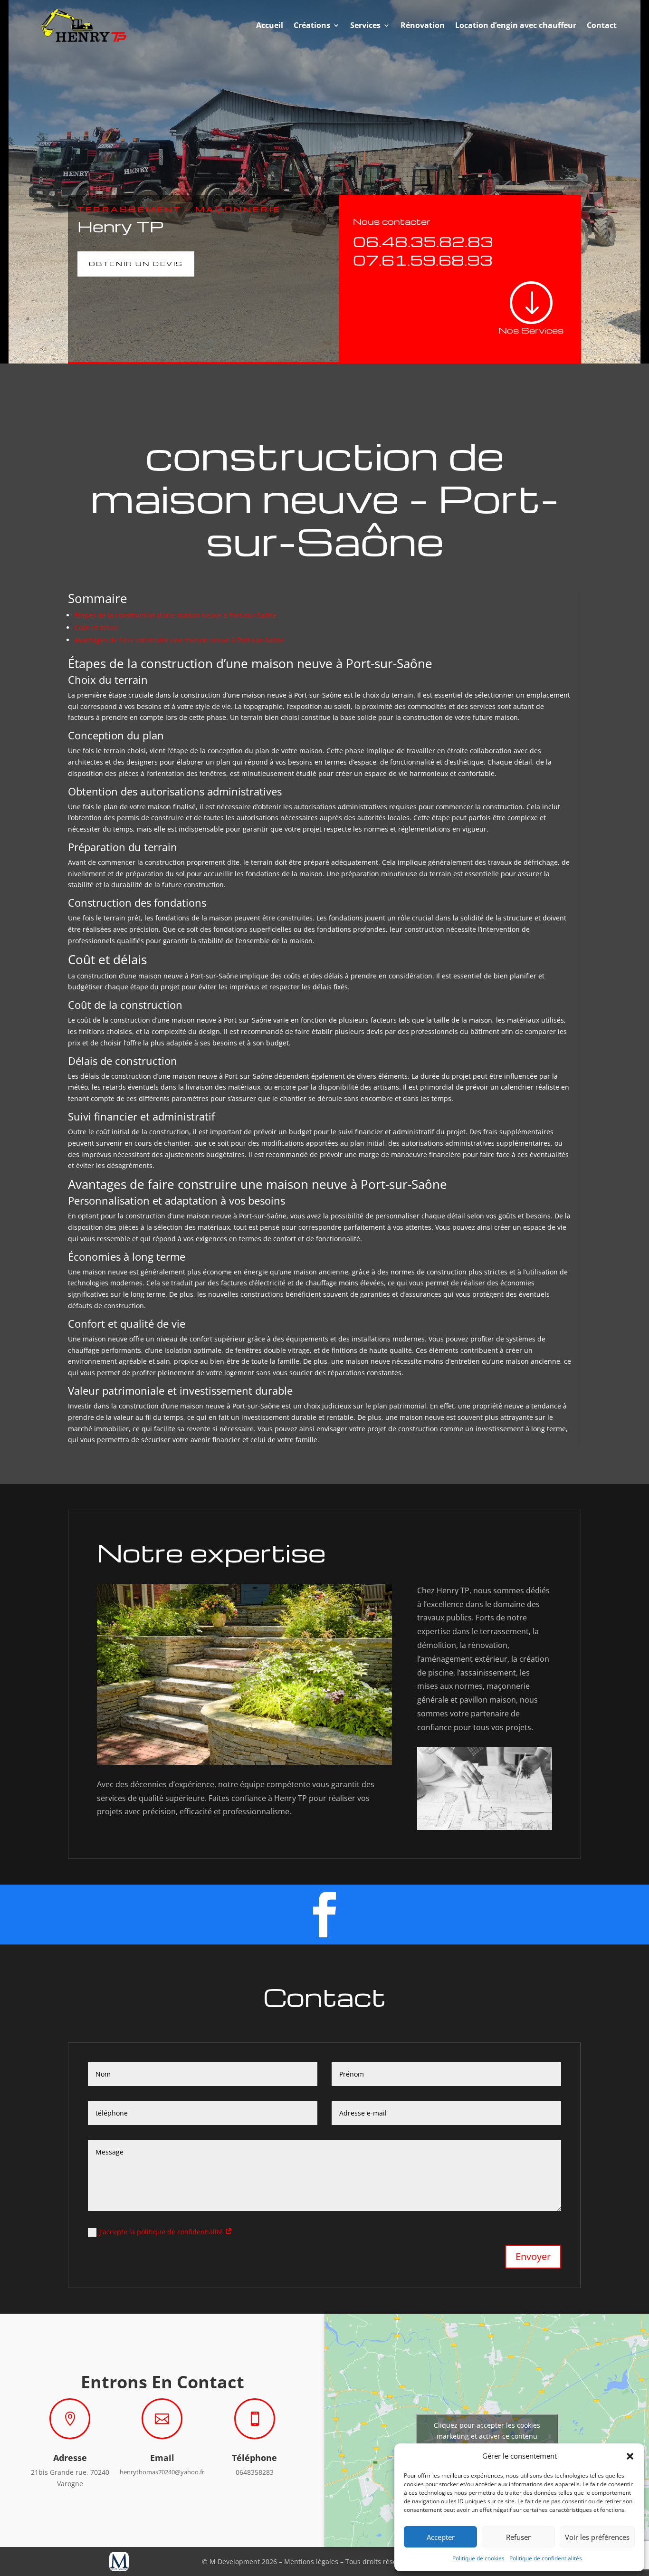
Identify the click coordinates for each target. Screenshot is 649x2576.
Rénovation (423, 25)
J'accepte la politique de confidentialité (162, 2232)
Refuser (518, 2537)
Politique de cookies (478, 2558)
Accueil (270, 25)
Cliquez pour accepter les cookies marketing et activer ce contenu (487, 2431)
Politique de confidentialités (546, 2558)
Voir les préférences (597, 2537)
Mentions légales (311, 2562)
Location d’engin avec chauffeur (516, 25)
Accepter (441, 2537)
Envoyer (533, 2256)
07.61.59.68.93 (423, 260)
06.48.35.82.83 (423, 241)
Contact (602, 25)
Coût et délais (96, 627)
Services (365, 25)
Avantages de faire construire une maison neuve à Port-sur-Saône (180, 640)
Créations (312, 25)
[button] (630, 2456)
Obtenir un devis (136, 263)
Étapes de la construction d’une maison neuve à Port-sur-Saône (176, 615)
